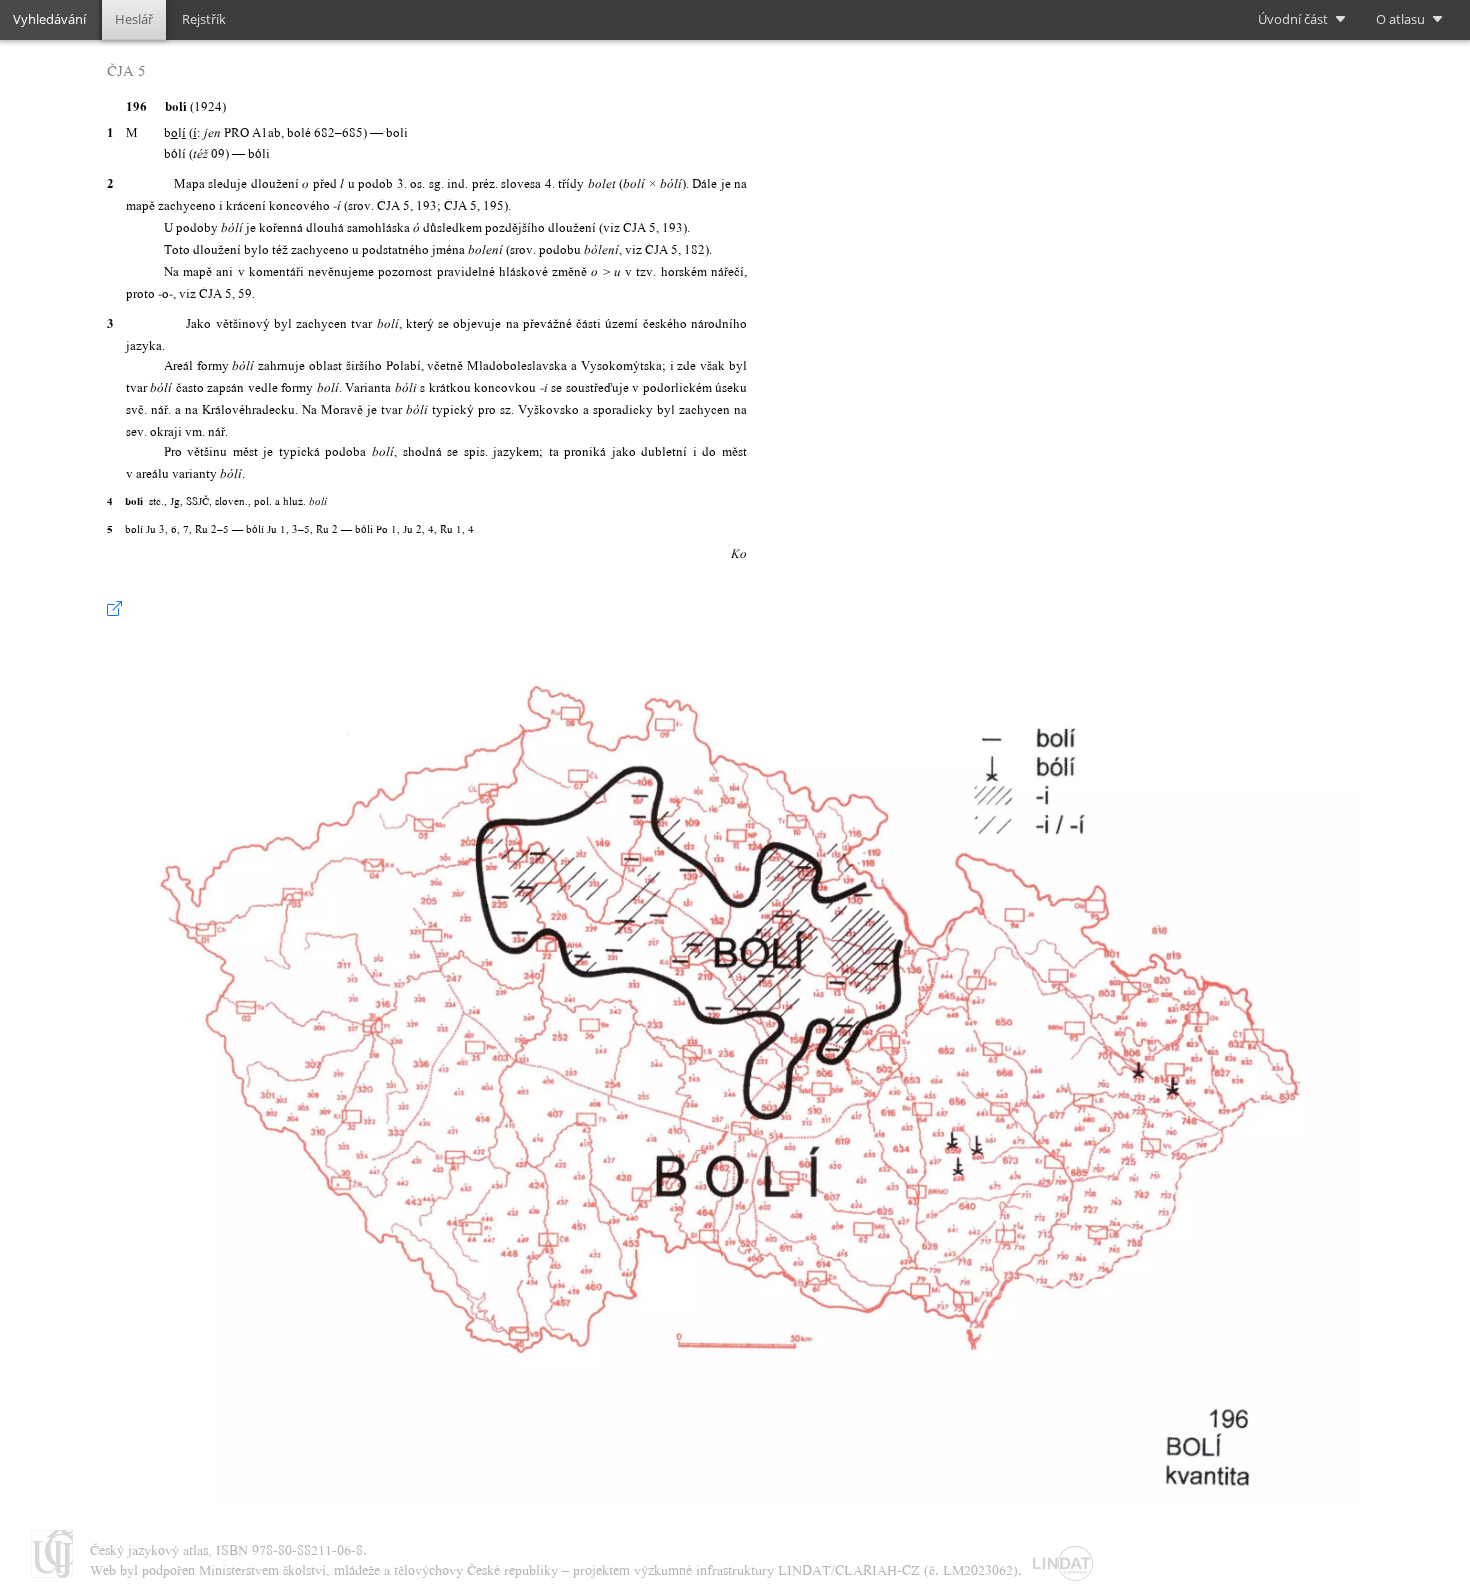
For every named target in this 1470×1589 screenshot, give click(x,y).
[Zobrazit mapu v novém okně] (114, 609)
